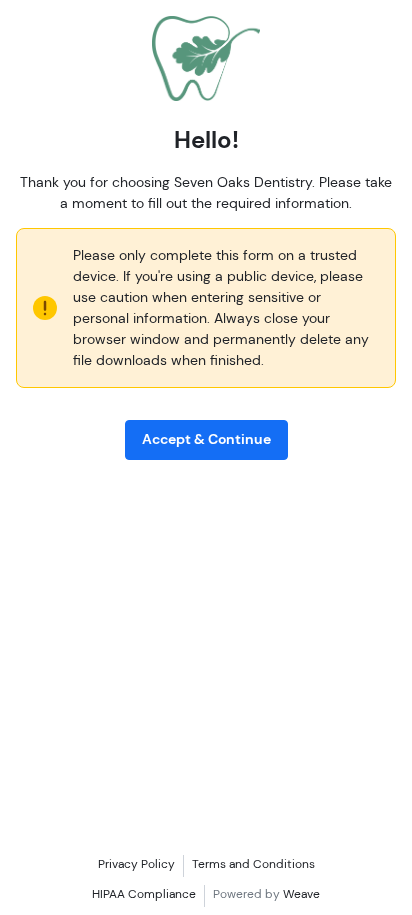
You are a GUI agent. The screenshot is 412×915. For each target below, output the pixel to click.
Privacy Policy (136, 864)
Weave (301, 894)
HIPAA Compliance (144, 894)
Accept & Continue (206, 439)
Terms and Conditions (253, 864)
